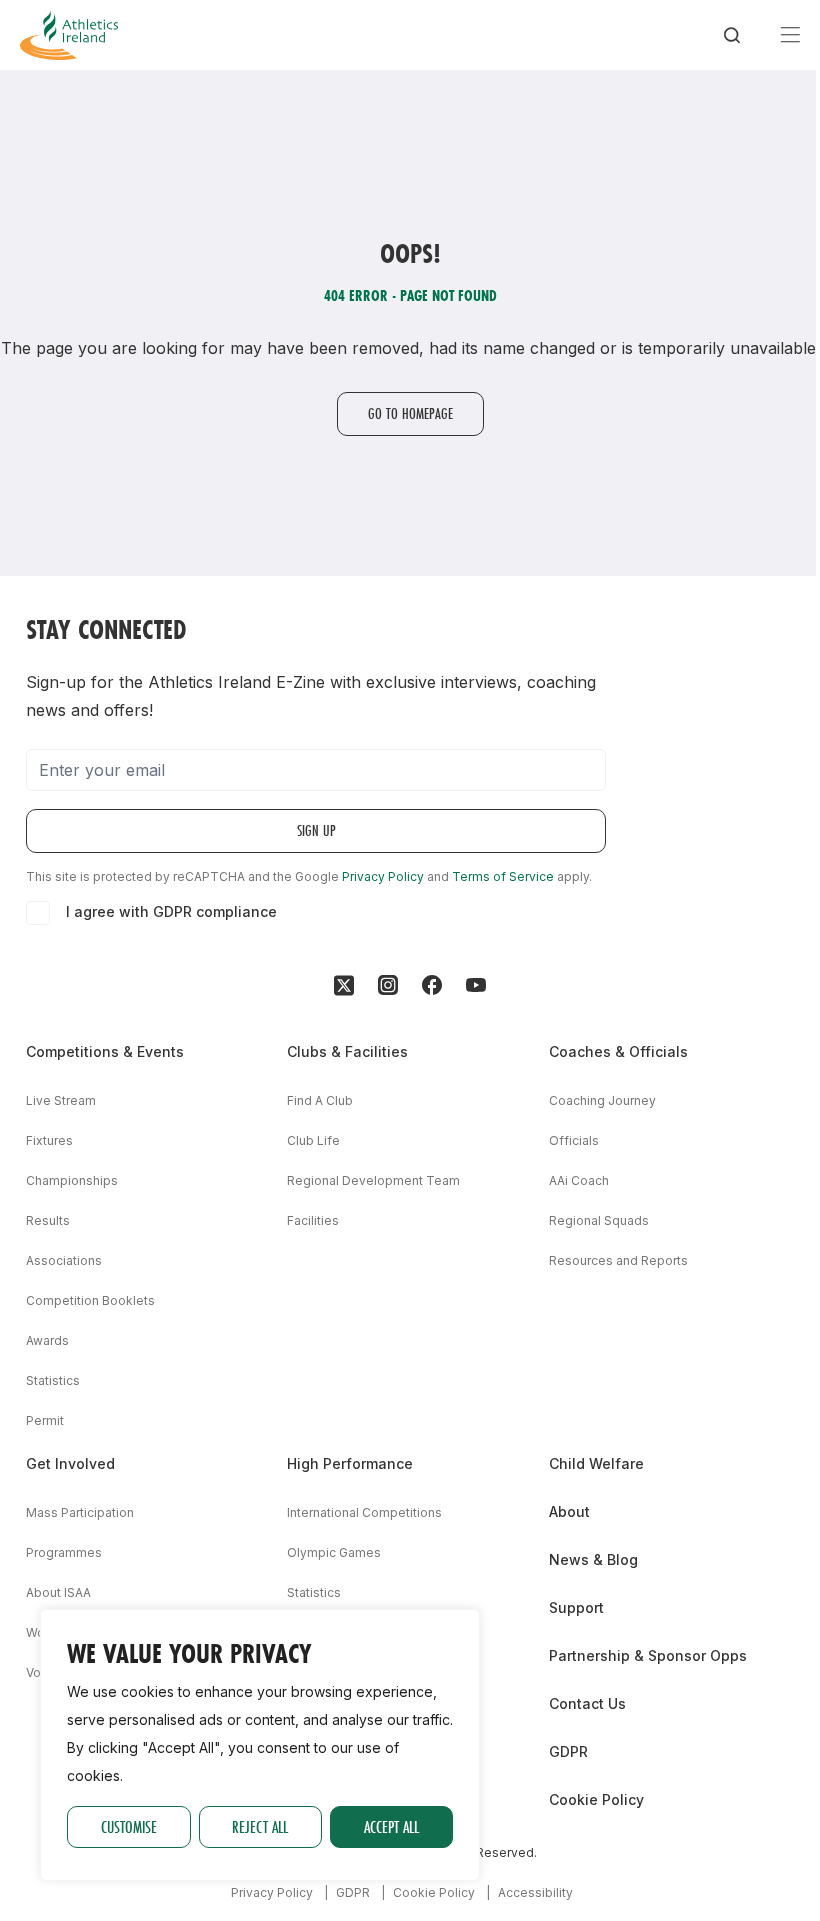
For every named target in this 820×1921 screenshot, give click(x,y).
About (569, 1511)
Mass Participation (80, 1512)
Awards (47, 1340)
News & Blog (593, 1559)
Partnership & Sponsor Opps (648, 1655)
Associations (64, 1260)
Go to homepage (410, 413)
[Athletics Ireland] (69, 35)
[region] (260, 1745)
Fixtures (49, 1140)
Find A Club (320, 1100)
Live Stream (61, 1100)
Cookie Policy (596, 1799)
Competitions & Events (105, 1051)
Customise (129, 1826)
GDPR (568, 1751)
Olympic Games (334, 1552)
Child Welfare (596, 1463)
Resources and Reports (618, 1260)
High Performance (350, 1463)
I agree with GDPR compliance (171, 911)
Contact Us (587, 1703)
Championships (72, 1180)
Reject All (260, 1826)
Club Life (313, 1140)
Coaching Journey (602, 1100)
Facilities (313, 1220)
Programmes (64, 1552)
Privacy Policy (383, 876)
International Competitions (364, 1512)
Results (48, 1220)
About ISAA (58, 1592)
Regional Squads (599, 1220)
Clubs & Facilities (347, 1051)
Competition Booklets (90, 1300)
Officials (574, 1140)
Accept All (391, 1826)
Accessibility (535, 1892)
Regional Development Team (373, 1180)
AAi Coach (579, 1180)
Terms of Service (503, 876)
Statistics (53, 1380)
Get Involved (70, 1463)
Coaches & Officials (618, 1051)
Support (576, 1607)
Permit (45, 1420)
